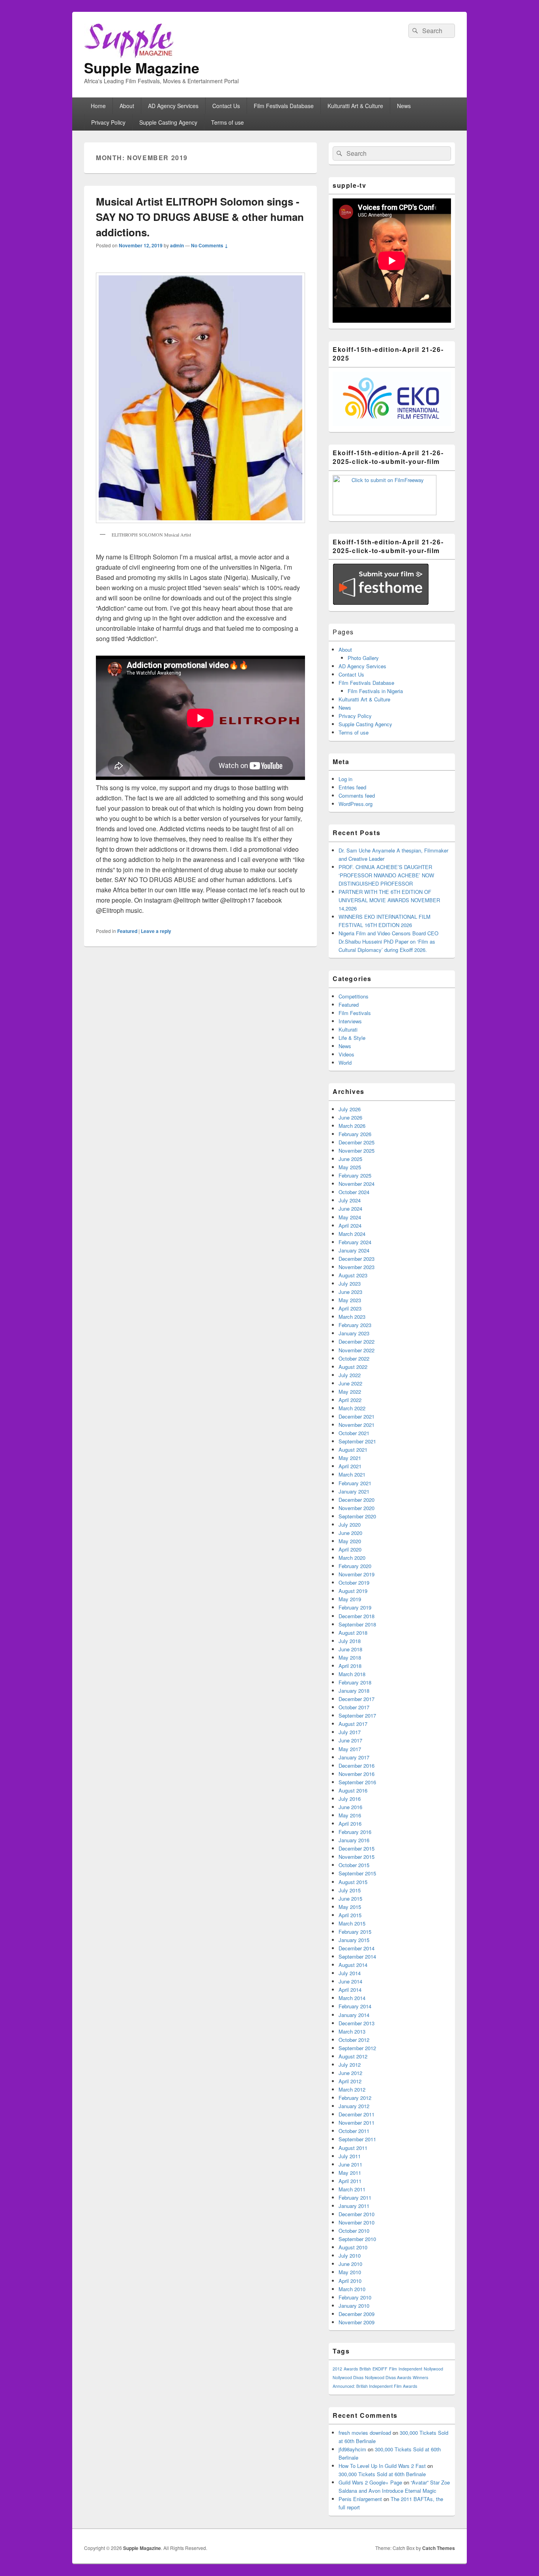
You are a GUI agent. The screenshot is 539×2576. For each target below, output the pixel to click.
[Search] (414, 31)
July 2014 (350, 1973)
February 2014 (355, 2006)
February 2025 (355, 1175)
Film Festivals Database (284, 106)
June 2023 (350, 1292)
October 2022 (354, 1358)
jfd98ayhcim (352, 2449)
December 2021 (357, 1416)
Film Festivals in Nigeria (375, 691)
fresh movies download (365, 2433)
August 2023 (353, 1275)
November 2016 (357, 1774)
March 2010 (352, 2289)
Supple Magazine (142, 67)
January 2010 (354, 2306)
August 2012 (353, 2056)
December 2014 (357, 1948)
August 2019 (353, 1591)
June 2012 (350, 2073)
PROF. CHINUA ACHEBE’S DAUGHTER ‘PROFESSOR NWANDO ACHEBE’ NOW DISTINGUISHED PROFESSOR (386, 875)
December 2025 (357, 1142)
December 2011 (357, 2114)
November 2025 (357, 1151)
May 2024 (350, 1217)
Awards (351, 2369)
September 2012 (357, 2048)
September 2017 (357, 1715)
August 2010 (353, 2247)
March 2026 (352, 1126)
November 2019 (357, 1574)
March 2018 (352, 1674)
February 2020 (355, 1566)
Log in (345, 779)
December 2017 (357, 1699)
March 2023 (352, 1317)
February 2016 (355, 1832)
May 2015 (350, 1907)
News (404, 106)
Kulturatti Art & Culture (355, 106)
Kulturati (348, 1029)
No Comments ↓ (210, 245)
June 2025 (350, 1159)
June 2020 (350, 1533)
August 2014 (353, 1965)
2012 (337, 2369)
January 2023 (354, 1333)
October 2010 (354, 2231)
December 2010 (357, 2214)
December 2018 (357, 1616)
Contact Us (226, 106)
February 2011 (355, 2197)
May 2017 (350, 1749)
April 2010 (350, 2281)
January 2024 (354, 1250)
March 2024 (352, 1234)
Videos (346, 1054)
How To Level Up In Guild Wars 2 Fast (382, 2466)
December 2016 (357, 1766)
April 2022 (350, 1400)
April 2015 (350, 1915)
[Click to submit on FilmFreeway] (385, 513)
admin (177, 245)
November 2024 (357, 1184)
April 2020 (350, 1549)
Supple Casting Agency (168, 122)
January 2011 (354, 2206)
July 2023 (350, 1283)
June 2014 (350, 1981)
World (345, 1063)
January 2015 (354, 1940)
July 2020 (350, 1524)
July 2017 (350, 1732)
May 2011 (350, 2173)
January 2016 (354, 1840)
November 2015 (357, 1857)
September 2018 (357, 1624)
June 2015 (350, 1898)
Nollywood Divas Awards (388, 2377)
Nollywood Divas (348, 2377)
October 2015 (354, 1865)
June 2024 (350, 1209)
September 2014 (357, 1956)
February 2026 (355, 1134)
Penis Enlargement (360, 2499)
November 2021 (357, 1425)
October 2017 (354, 1707)
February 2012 (355, 2098)
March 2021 (352, 1474)
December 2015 (357, 1848)
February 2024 (355, 1242)
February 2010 (355, 2297)
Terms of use (227, 122)
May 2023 (350, 1300)
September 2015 (357, 1873)
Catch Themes (439, 2548)
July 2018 (350, 1641)
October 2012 (354, 2040)
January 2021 (354, 1491)
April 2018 (350, 1666)
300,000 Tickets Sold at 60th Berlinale (382, 2474)
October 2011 (354, 2131)
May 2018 (350, 1657)
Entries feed (352, 787)
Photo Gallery (363, 658)
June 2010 (350, 2264)
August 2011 (353, 2148)
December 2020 (357, 1500)
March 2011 (352, 2189)
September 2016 (357, 1782)
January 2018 (354, 1691)
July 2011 (350, 2156)
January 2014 (354, 2015)
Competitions (354, 996)
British (365, 2369)
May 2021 (350, 1458)
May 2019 (350, 1599)
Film (393, 2369)
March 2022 (352, 1408)
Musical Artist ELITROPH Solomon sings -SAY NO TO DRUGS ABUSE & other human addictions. (200, 217)
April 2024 (350, 1225)
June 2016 (350, 1807)
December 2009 (357, 2314)
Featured (127, 931)
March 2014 (352, 1998)
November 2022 (357, 1350)
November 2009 (357, 2322)
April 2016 (350, 1824)
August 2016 (353, 1790)
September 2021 (357, 1441)
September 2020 (357, 1516)
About (127, 106)
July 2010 (350, 2255)
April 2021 (350, 1466)
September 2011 (357, 2139)
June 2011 (350, 2164)
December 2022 (357, 1341)
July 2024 (350, 1200)
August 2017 (353, 1724)
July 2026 (350, 1109)
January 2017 (354, 1757)
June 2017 (350, 1740)
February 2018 (355, 1682)
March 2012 (352, 2089)
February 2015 (355, 1932)
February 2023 (355, 1325)
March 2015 (352, 1923)
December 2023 (357, 1259)
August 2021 (353, 1450)
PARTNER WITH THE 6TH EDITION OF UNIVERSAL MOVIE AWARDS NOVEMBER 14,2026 (389, 900)
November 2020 (357, 1508)
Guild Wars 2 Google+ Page (370, 2482)
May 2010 (350, 2272)
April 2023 (350, 1308)
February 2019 (355, 1607)
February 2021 (355, 1483)
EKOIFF (380, 2369)
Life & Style (352, 1038)
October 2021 (354, 1433)
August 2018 (353, 1633)
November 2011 (357, 2123)
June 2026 (350, 1117)
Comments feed (357, 795)
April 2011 (350, 2181)
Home (98, 106)
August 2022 (353, 1367)
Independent (410, 2369)
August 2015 (353, 1882)
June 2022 (350, 1383)
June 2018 (350, 1649)
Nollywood (433, 2369)
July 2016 (350, 1799)
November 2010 (357, 2222)
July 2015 (350, 1890)
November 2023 (357, 1267)
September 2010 (357, 2239)
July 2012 (350, 2065)
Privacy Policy (108, 122)
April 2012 (350, 2081)
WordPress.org (356, 804)
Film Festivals (355, 1013)
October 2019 (354, 1582)
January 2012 (354, 2106)
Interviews (350, 1021)
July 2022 (350, 1375)
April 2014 (350, 1990)
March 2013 (352, 2031)
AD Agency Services (173, 106)
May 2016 (350, 1815)
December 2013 (357, 2023)
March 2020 (352, 1558)
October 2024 (354, 1192)
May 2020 (350, 1541)
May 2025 (350, 1167)
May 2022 (350, 1392)
